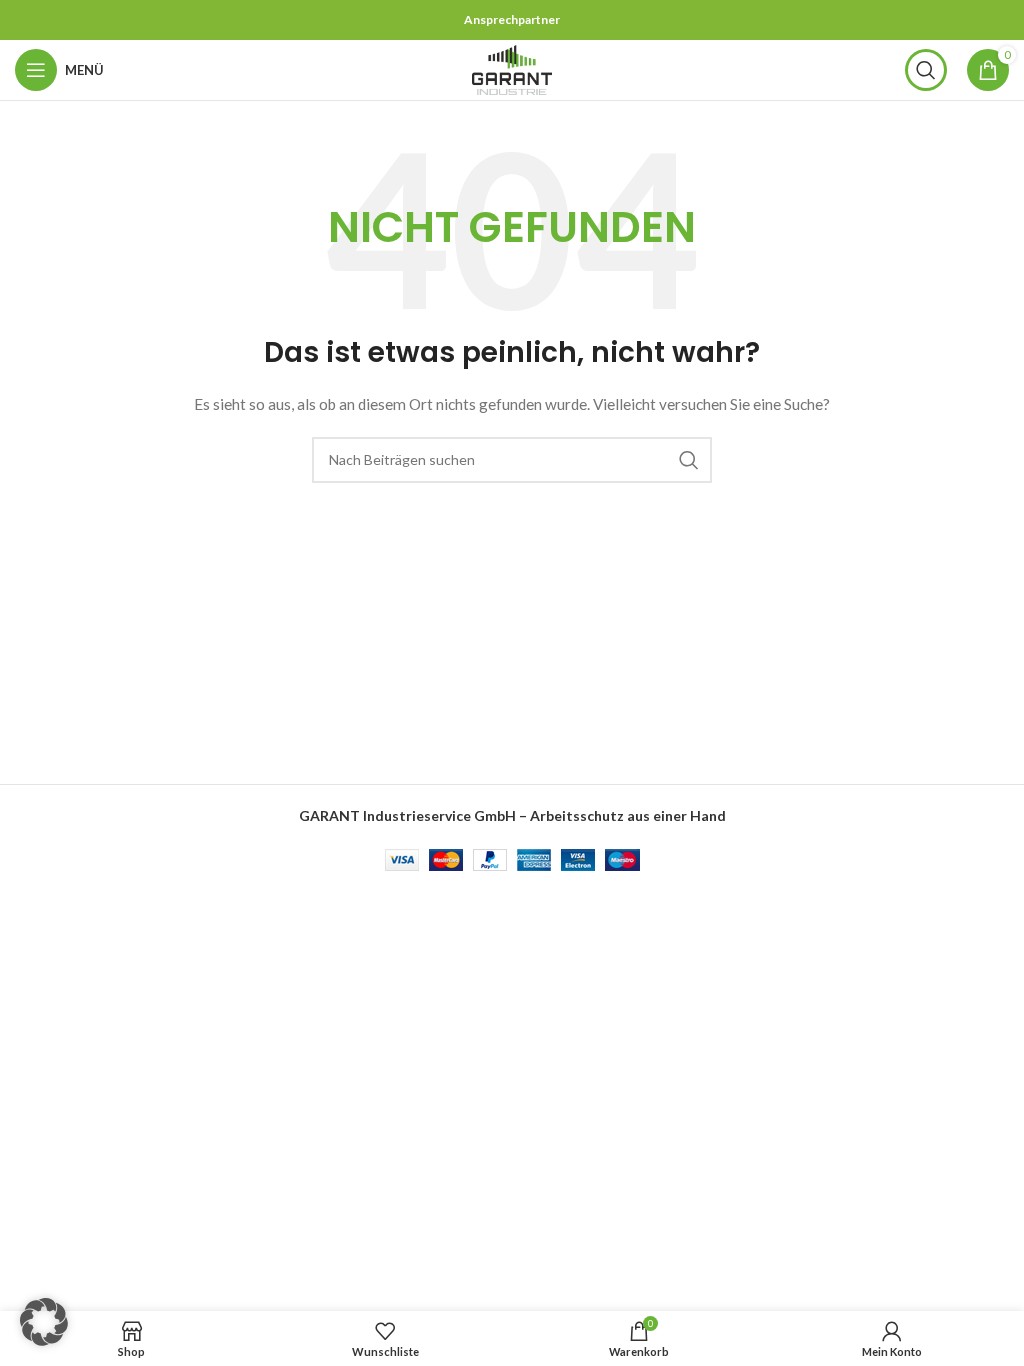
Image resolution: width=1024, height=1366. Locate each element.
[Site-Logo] (512, 68)
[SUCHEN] (689, 460)
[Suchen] (926, 70)
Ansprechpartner (512, 19)
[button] (44, 1322)
